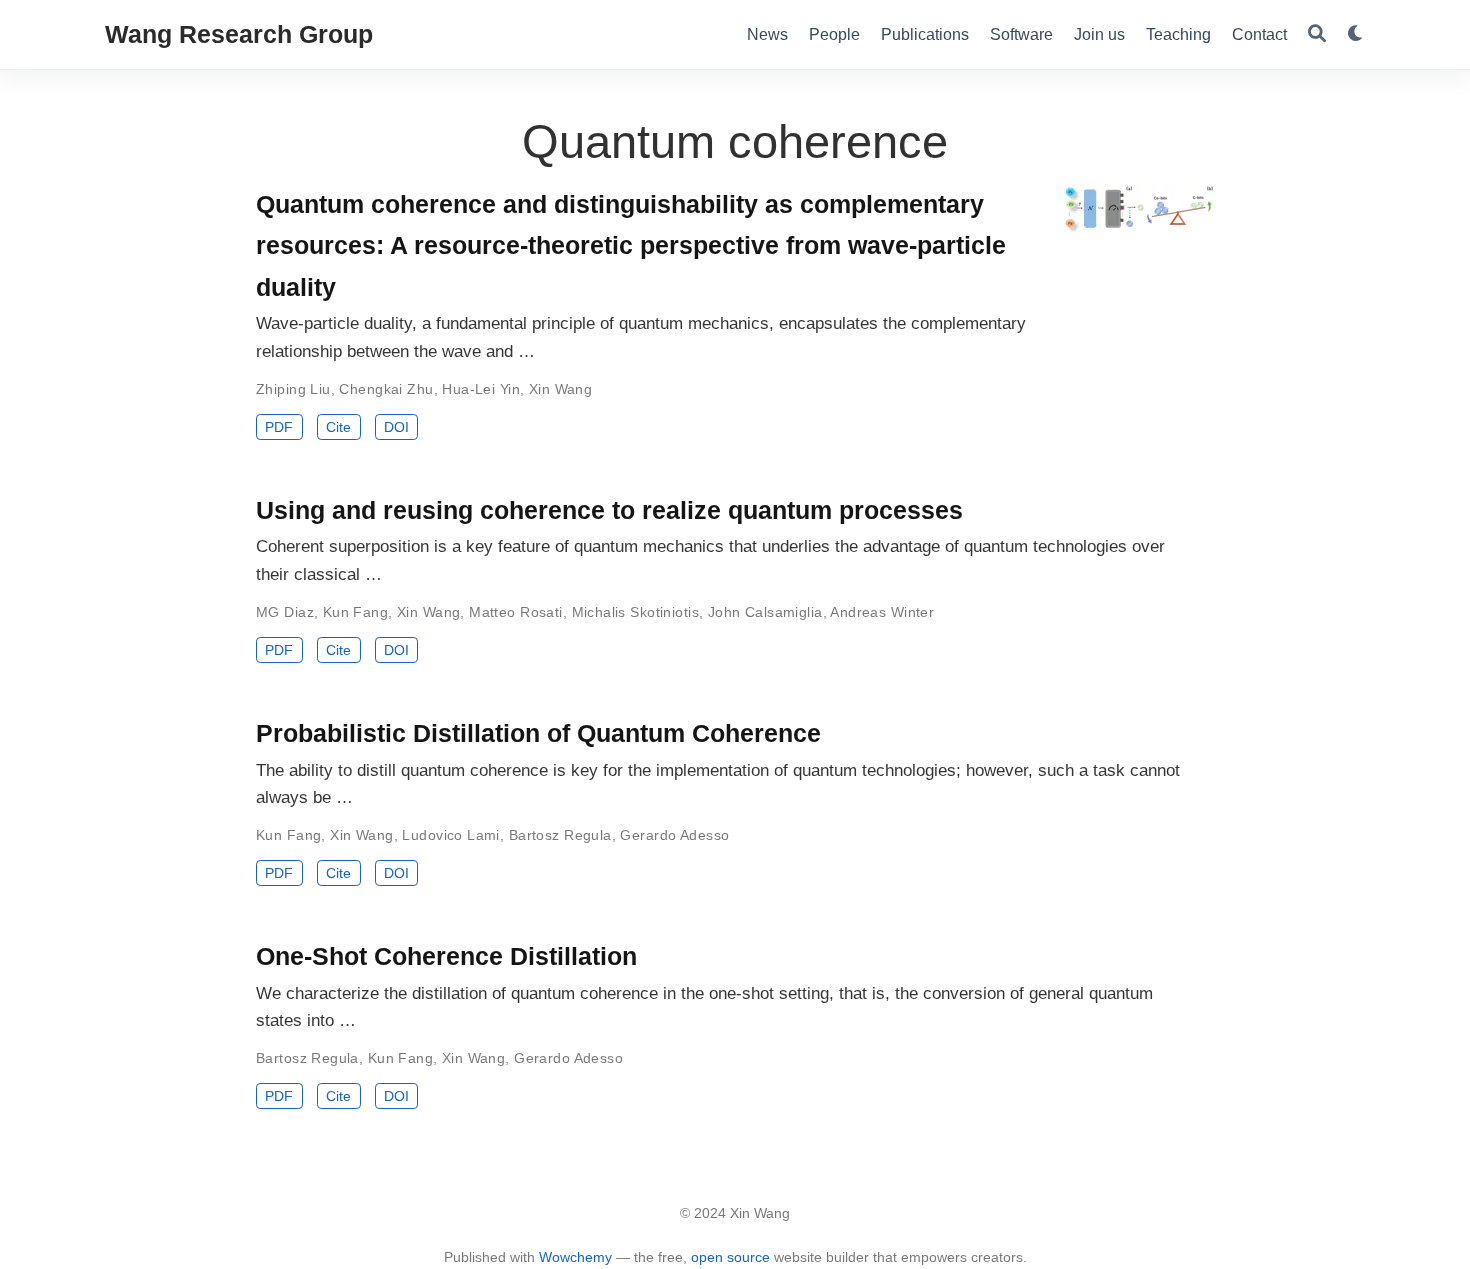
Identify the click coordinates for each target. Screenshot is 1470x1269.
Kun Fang (355, 612)
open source (730, 1257)
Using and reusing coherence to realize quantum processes (609, 510)
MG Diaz (285, 612)
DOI (396, 427)
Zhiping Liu (293, 389)
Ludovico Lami (450, 835)
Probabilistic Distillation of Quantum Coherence (538, 733)
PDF (279, 427)
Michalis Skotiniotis (635, 612)
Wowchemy (575, 1257)
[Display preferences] (1356, 34)
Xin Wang (560, 389)
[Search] (1317, 34)
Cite (338, 427)
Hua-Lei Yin (481, 389)
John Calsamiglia (765, 612)
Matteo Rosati (515, 612)
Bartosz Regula (560, 835)
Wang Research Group (239, 34)
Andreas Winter (882, 612)
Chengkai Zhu (386, 389)
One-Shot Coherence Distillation (446, 956)
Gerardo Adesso (674, 835)
